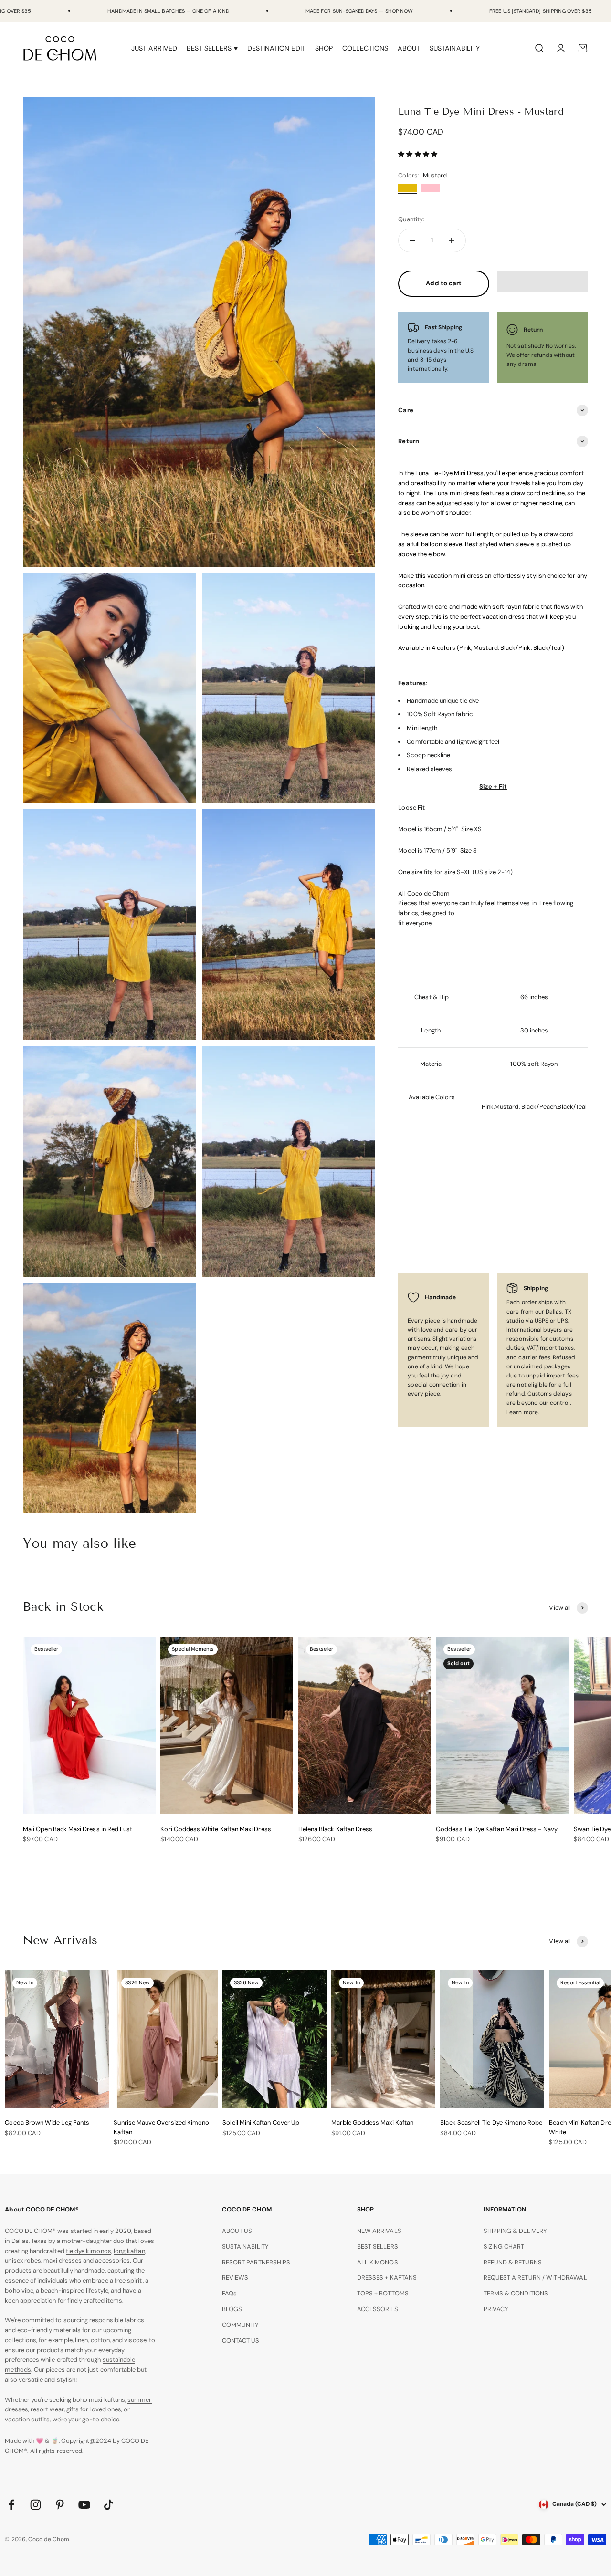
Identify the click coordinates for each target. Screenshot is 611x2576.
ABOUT (409, 48)
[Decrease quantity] (412, 240)
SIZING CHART (504, 2247)
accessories (112, 2260)
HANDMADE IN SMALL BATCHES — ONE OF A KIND (168, 11)
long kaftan (129, 2251)
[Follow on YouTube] (84, 2505)
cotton (100, 2340)
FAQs (229, 2293)
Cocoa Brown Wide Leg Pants (47, 2122)
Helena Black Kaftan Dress (336, 1829)
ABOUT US (237, 2231)
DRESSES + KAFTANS (387, 2278)
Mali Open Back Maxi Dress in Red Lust (78, 1829)
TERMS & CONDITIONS (516, 2293)
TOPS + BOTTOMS (383, 2293)
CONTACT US (241, 2341)
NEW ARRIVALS (379, 2231)
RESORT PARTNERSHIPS (256, 2262)
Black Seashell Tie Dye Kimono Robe (491, 2122)
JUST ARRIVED (154, 48)
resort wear (47, 2409)
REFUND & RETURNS (513, 2262)
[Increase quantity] (452, 240)
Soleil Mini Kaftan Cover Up (261, 2122)
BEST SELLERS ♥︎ (212, 48)
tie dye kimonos (89, 2251)
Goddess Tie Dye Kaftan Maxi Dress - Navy (497, 1829)
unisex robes (23, 2260)
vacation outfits (27, 2419)
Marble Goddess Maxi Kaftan (372, 2122)
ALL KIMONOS (378, 2262)
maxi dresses (63, 2260)
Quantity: (411, 219)
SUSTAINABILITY (455, 48)
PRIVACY (496, 2309)
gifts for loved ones (94, 2409)
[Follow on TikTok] (109, 2505)
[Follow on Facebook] (11, 2505)
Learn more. (523, 1412)
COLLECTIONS (365, 48)
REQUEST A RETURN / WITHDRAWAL (535, 2278)
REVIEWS (235, 2278)
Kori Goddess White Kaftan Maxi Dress (216, 1829)
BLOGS (232, 2309)
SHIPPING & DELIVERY (515, 2231)
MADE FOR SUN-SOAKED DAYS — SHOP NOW (359, 11)
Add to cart (444, 283)
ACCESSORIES (378, 2309)
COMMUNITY (241, 2325)
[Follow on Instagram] (36, 2505)
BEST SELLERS (378, 2247)
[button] (418, 154)
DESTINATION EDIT (276, 48)
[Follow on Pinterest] (60, 2505)
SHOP (324, 48)
